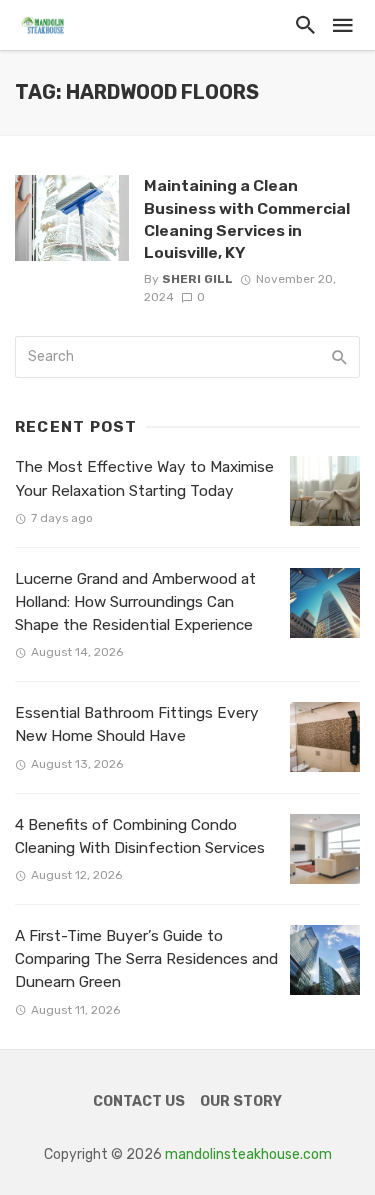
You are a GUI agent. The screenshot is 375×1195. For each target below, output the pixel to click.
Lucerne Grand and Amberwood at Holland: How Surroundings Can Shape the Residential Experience (135, 602)
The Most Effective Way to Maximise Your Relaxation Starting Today (144, 478)
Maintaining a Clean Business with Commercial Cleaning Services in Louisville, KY (247, 218)
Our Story (241, 1101)
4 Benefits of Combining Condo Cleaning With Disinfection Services (140, 836)
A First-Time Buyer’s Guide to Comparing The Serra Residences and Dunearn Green (146, 959)
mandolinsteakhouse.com (248, 1154)
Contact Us (139, 1101)
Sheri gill (197, 279)
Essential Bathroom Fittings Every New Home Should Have (137, 724)
